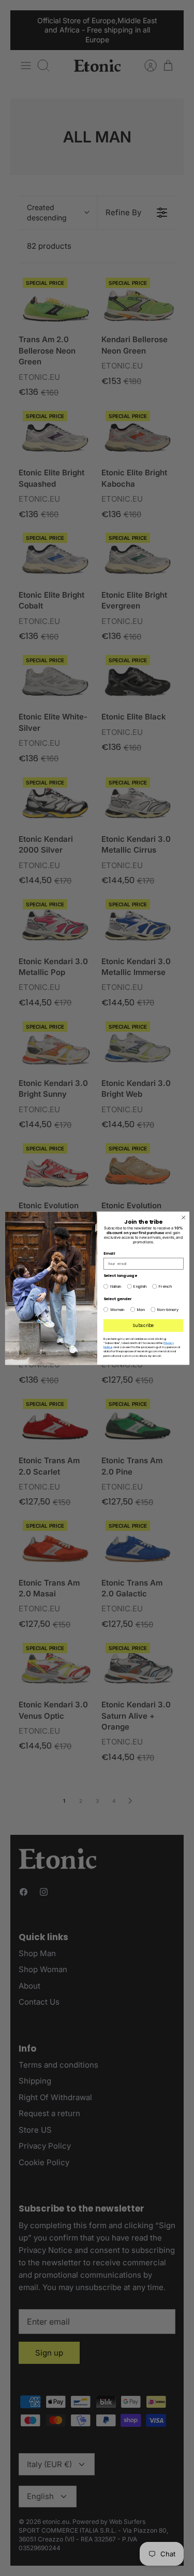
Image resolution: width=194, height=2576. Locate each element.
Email (109, 1253)
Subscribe (143, 1325)
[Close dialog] (183, 1218)
